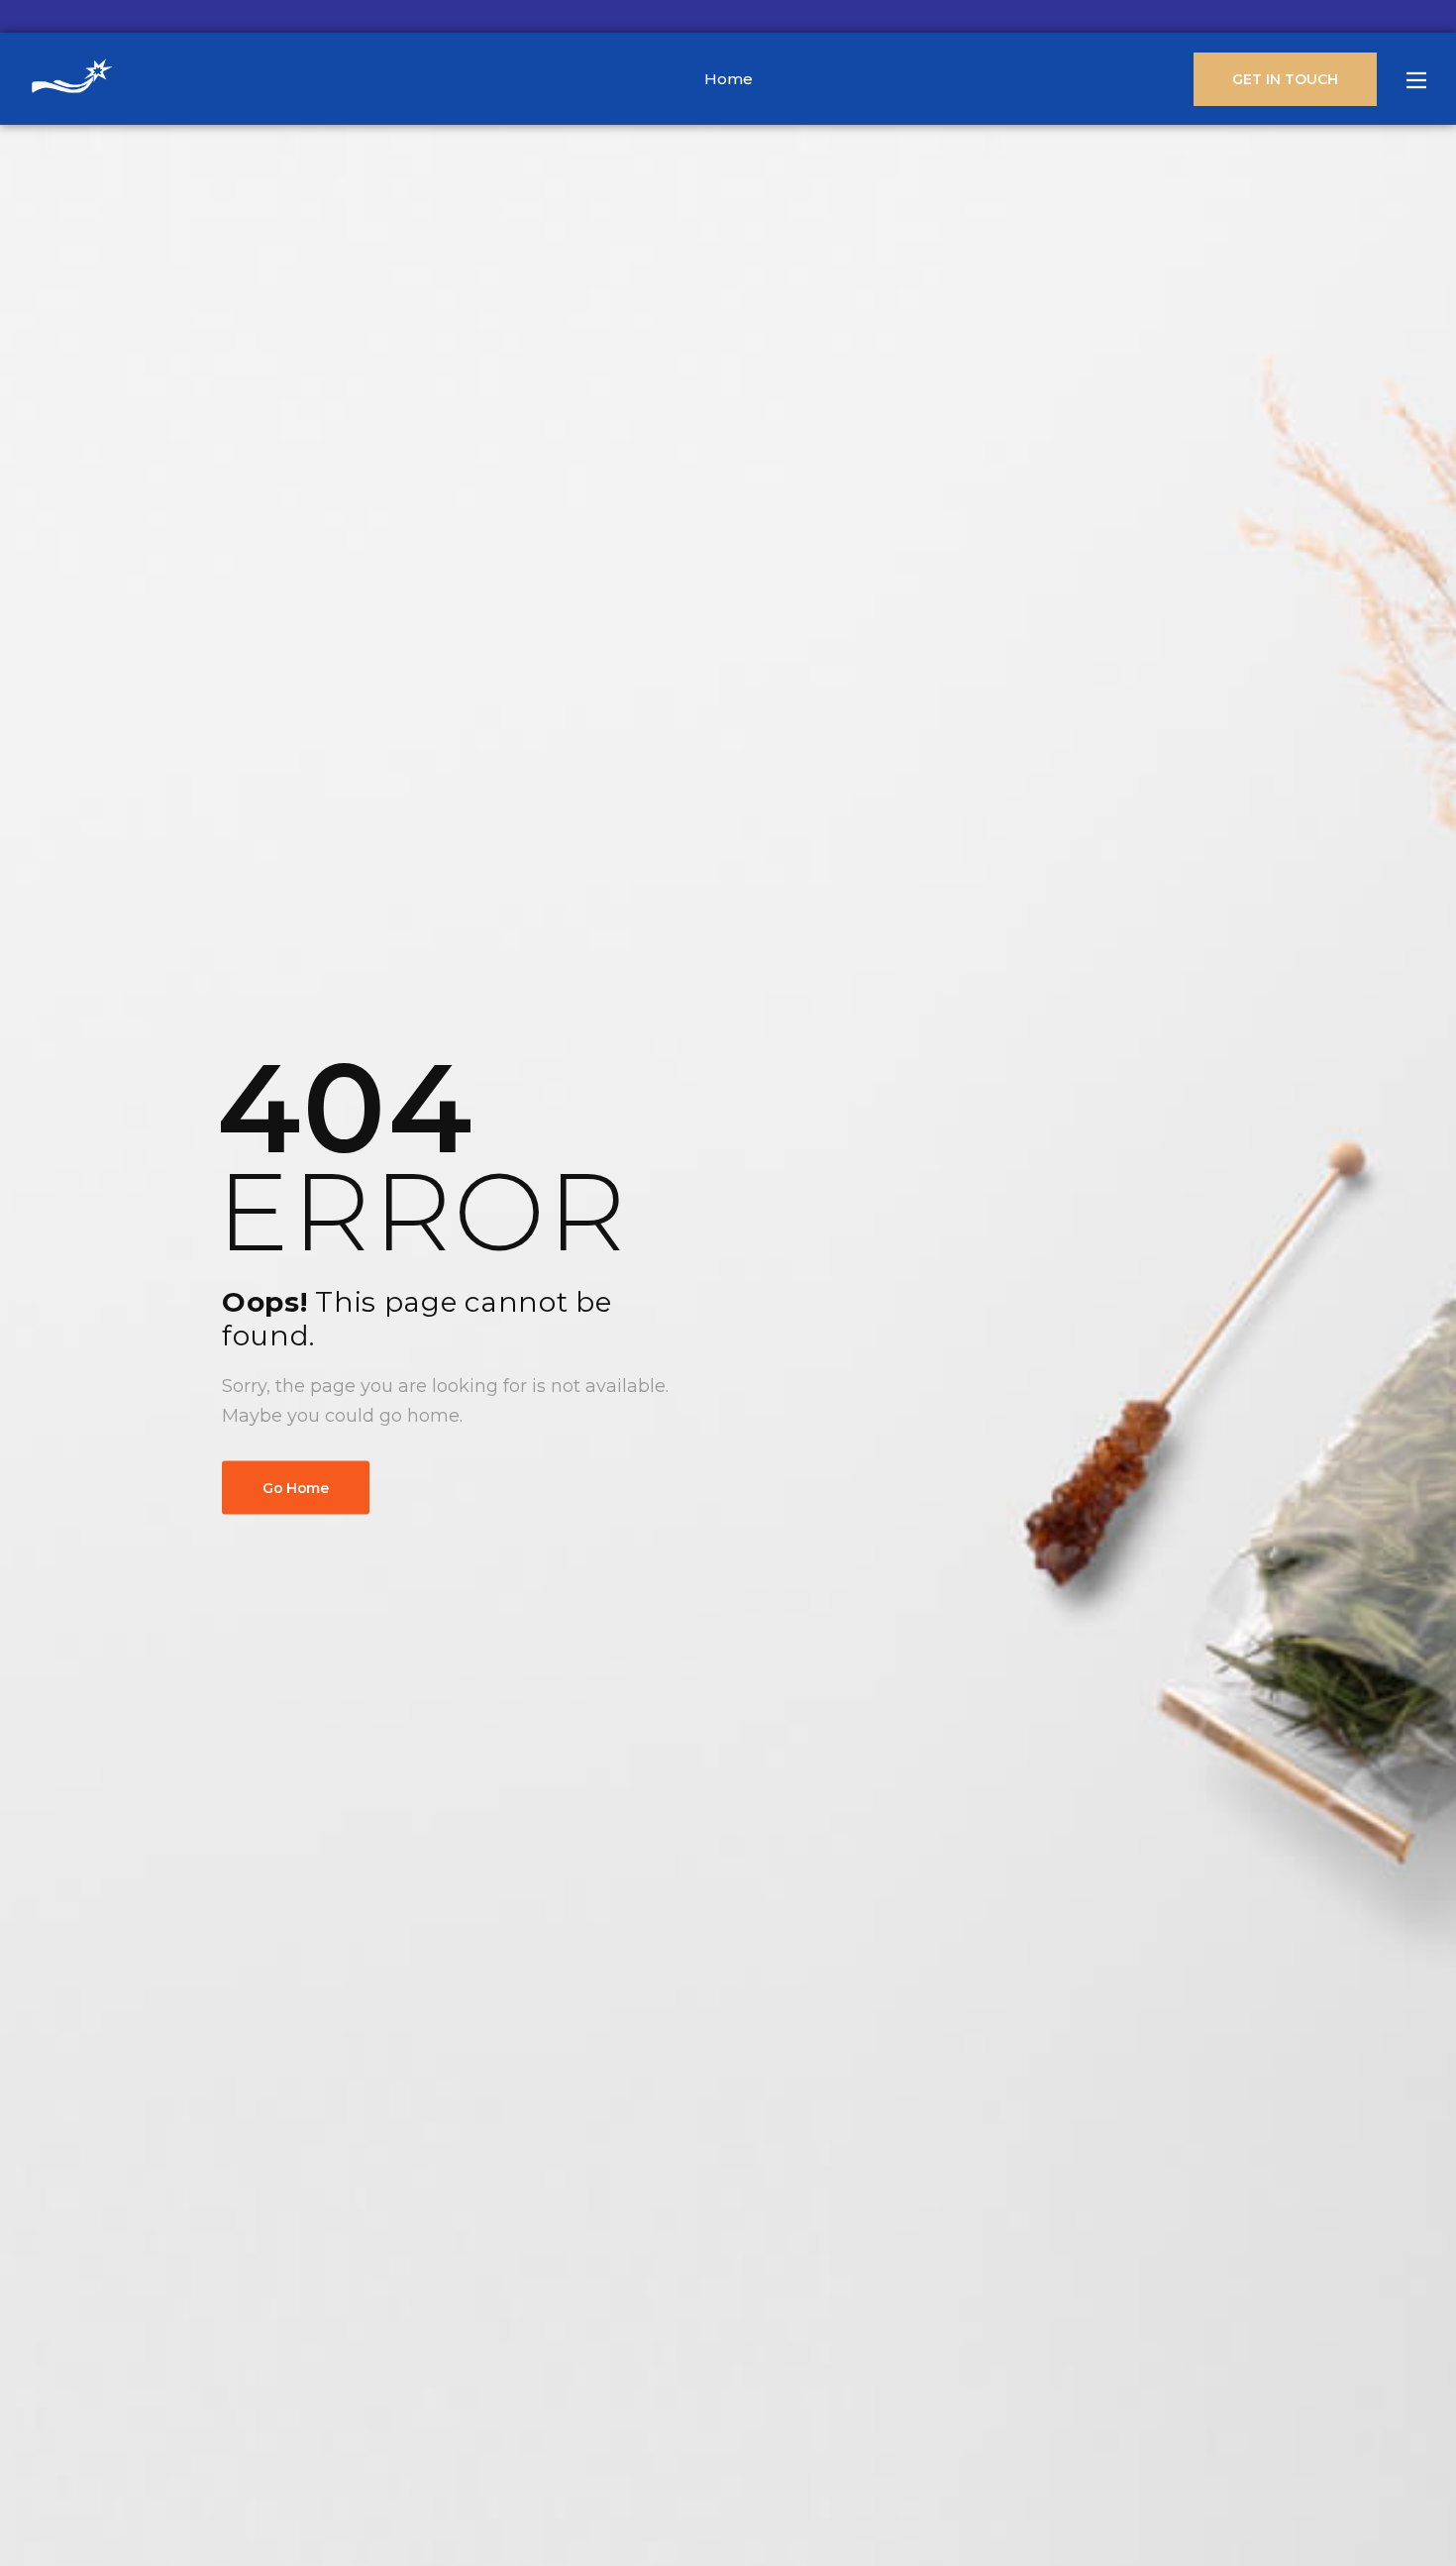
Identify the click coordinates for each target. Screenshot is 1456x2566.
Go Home (296, 1487)
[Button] (1416, 80)
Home (728, 79)
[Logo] (72, 79)
